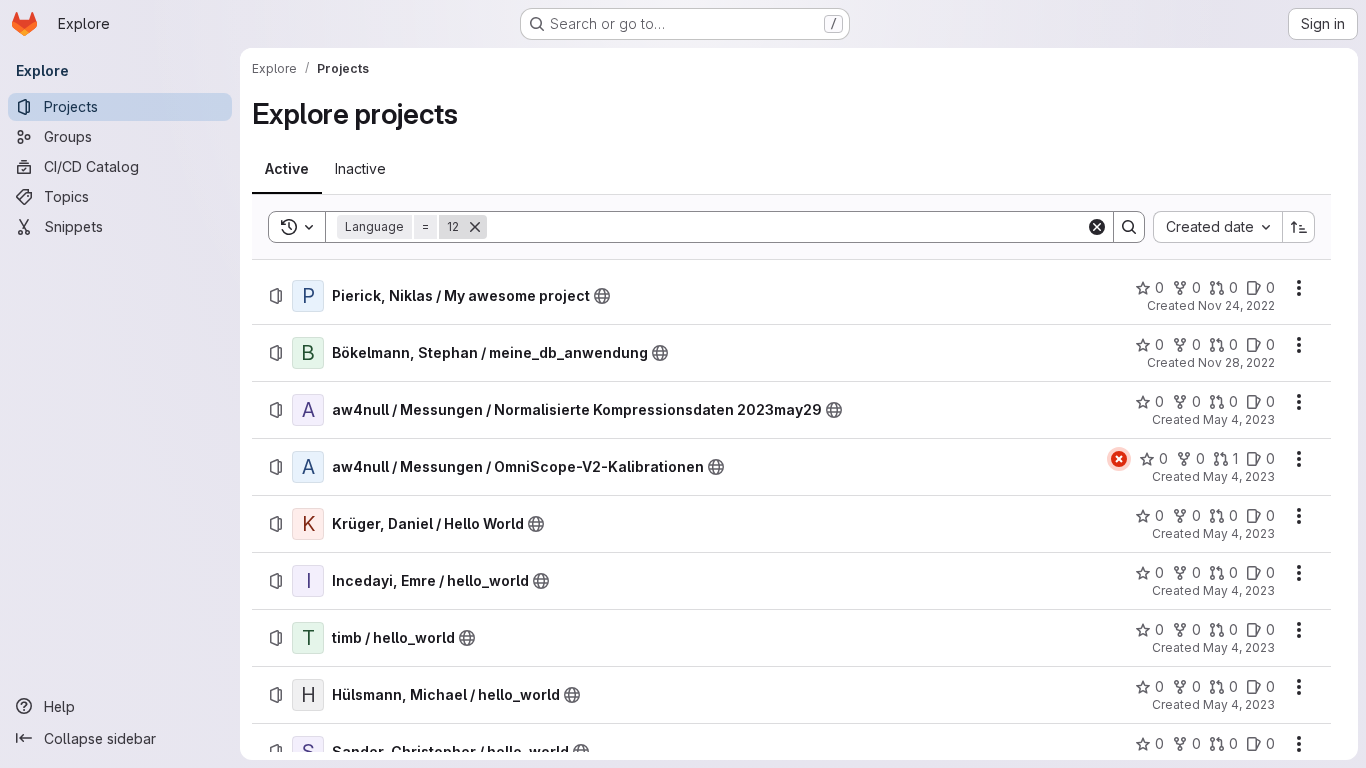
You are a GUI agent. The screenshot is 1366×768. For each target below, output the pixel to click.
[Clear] (1097, 227)
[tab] (287, 169)
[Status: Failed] (1119, 459)
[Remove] (475, 227)
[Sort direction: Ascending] (1299, 227)
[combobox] (1217, 227)
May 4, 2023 (1239, 419)
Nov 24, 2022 (1236, 305)
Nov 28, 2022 (1236, 362)
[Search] (1129, 227)
